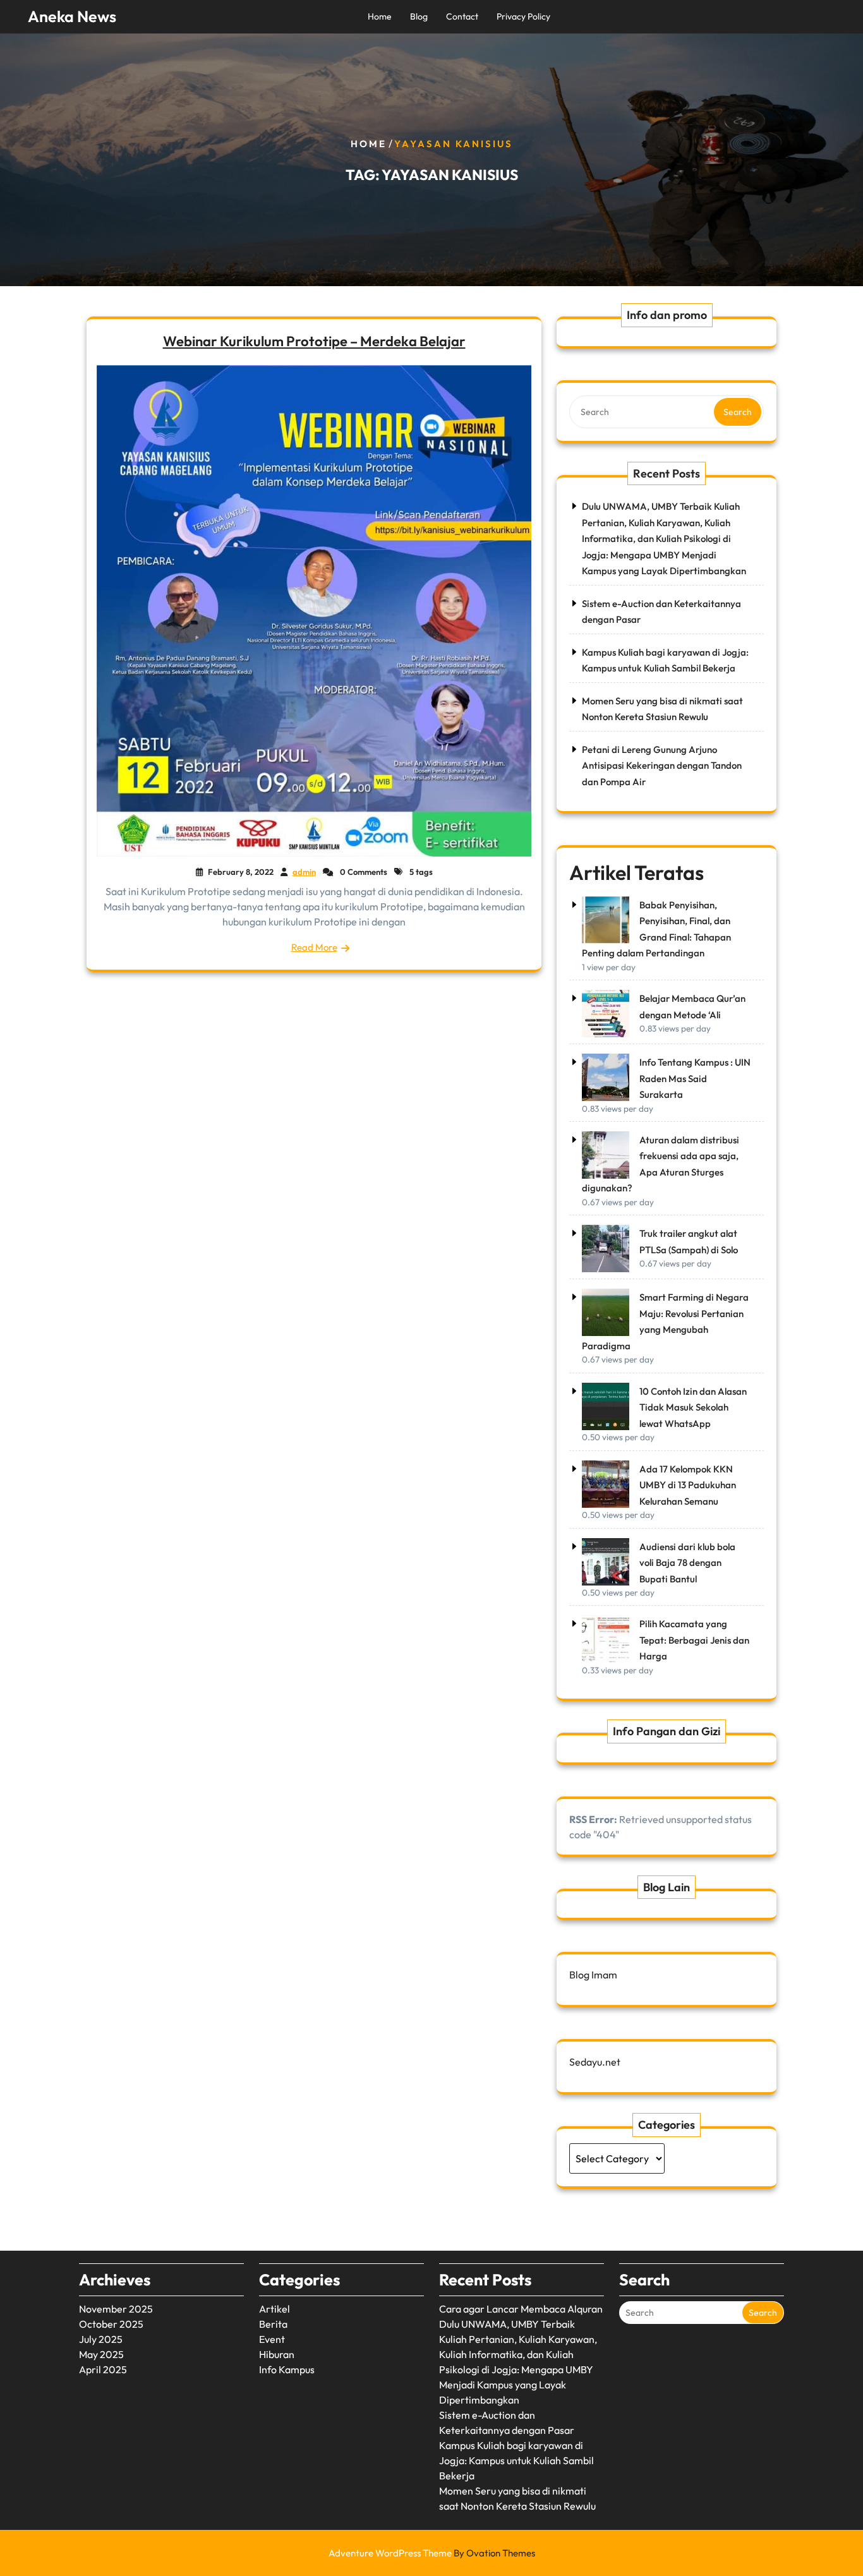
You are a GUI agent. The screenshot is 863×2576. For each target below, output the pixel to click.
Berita (273, 2324)
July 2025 (101, 2339)
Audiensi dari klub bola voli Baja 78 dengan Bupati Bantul (687, 1563)
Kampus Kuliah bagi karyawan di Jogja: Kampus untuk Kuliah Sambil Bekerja (516, 2460)
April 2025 (103, 2369)
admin (304, 872)
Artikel (275, 2309)
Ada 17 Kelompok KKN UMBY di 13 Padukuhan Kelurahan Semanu (688, 1485)
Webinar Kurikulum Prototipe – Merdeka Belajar (314, 341)
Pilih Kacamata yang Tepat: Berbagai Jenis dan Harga (694, 1640)
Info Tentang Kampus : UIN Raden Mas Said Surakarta (695, 1078)
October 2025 (111, 2324)
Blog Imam (593, 1975)
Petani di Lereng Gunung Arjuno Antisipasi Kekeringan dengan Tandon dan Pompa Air (662, 766)
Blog (419, 16)
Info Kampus (287, 2369)
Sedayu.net (595, 2062)
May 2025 (101, 2354)
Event (272, 2339)
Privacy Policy (523, 16)
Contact (462, 16)
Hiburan (277, 2354)
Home (380, 16)
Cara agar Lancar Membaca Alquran (521, 2309)
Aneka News (72, 16)
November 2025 (116, 2309)
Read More (314, 947)
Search (738, 412)
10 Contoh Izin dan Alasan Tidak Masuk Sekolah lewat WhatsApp (693, 1407)
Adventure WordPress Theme (432, 2553)
